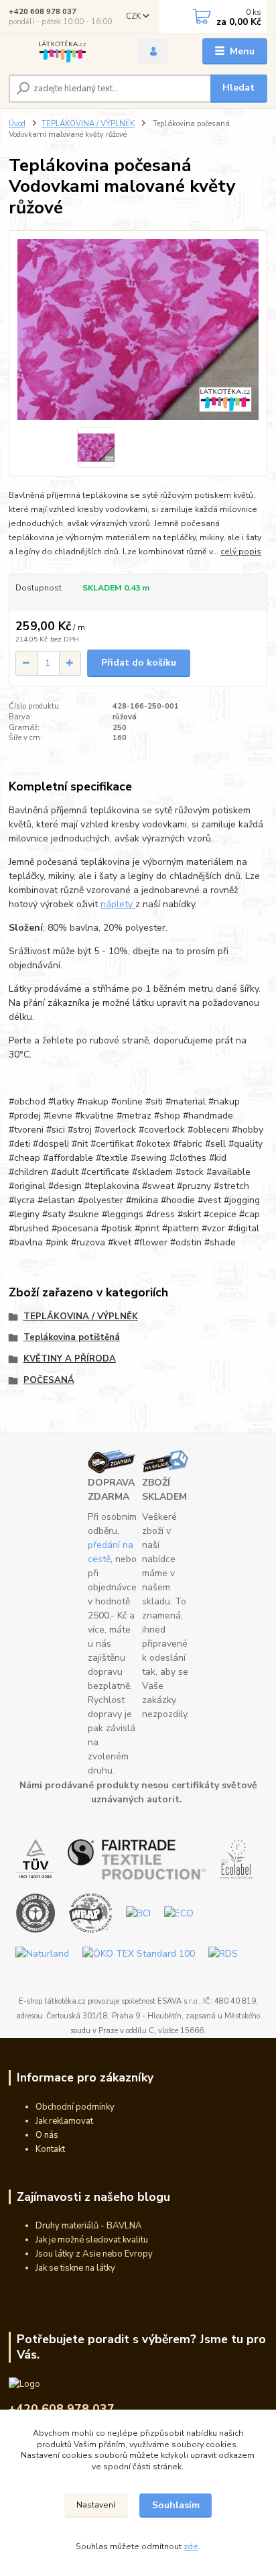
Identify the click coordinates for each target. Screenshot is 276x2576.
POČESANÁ (49, 1380)
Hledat (238, 88)
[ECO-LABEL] (236, 1858)
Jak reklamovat (64, 2121)
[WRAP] (91, 1913)
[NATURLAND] (42, 1953)
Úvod (17, 124)
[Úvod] (63, 51)
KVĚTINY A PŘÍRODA (70, 1359)
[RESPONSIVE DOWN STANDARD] (223, 1953)
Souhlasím (176, 2505)
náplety (118, 904)
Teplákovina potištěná (72, 1337)
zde (191, 2546)
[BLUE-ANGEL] (36, 1913)
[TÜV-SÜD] (35, 1858)
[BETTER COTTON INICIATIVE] (138, 1913)
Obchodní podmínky (75, 2107)
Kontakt (50, 2149)
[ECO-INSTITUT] (179, 1913)
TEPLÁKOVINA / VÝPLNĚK (88, 124)
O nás (47, 2135)
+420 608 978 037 (43, 12)
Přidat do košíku (139, 663)
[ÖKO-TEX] (139, 1953)
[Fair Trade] (137, 1858)
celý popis (241, 552)
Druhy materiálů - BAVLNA (89, 2226)
